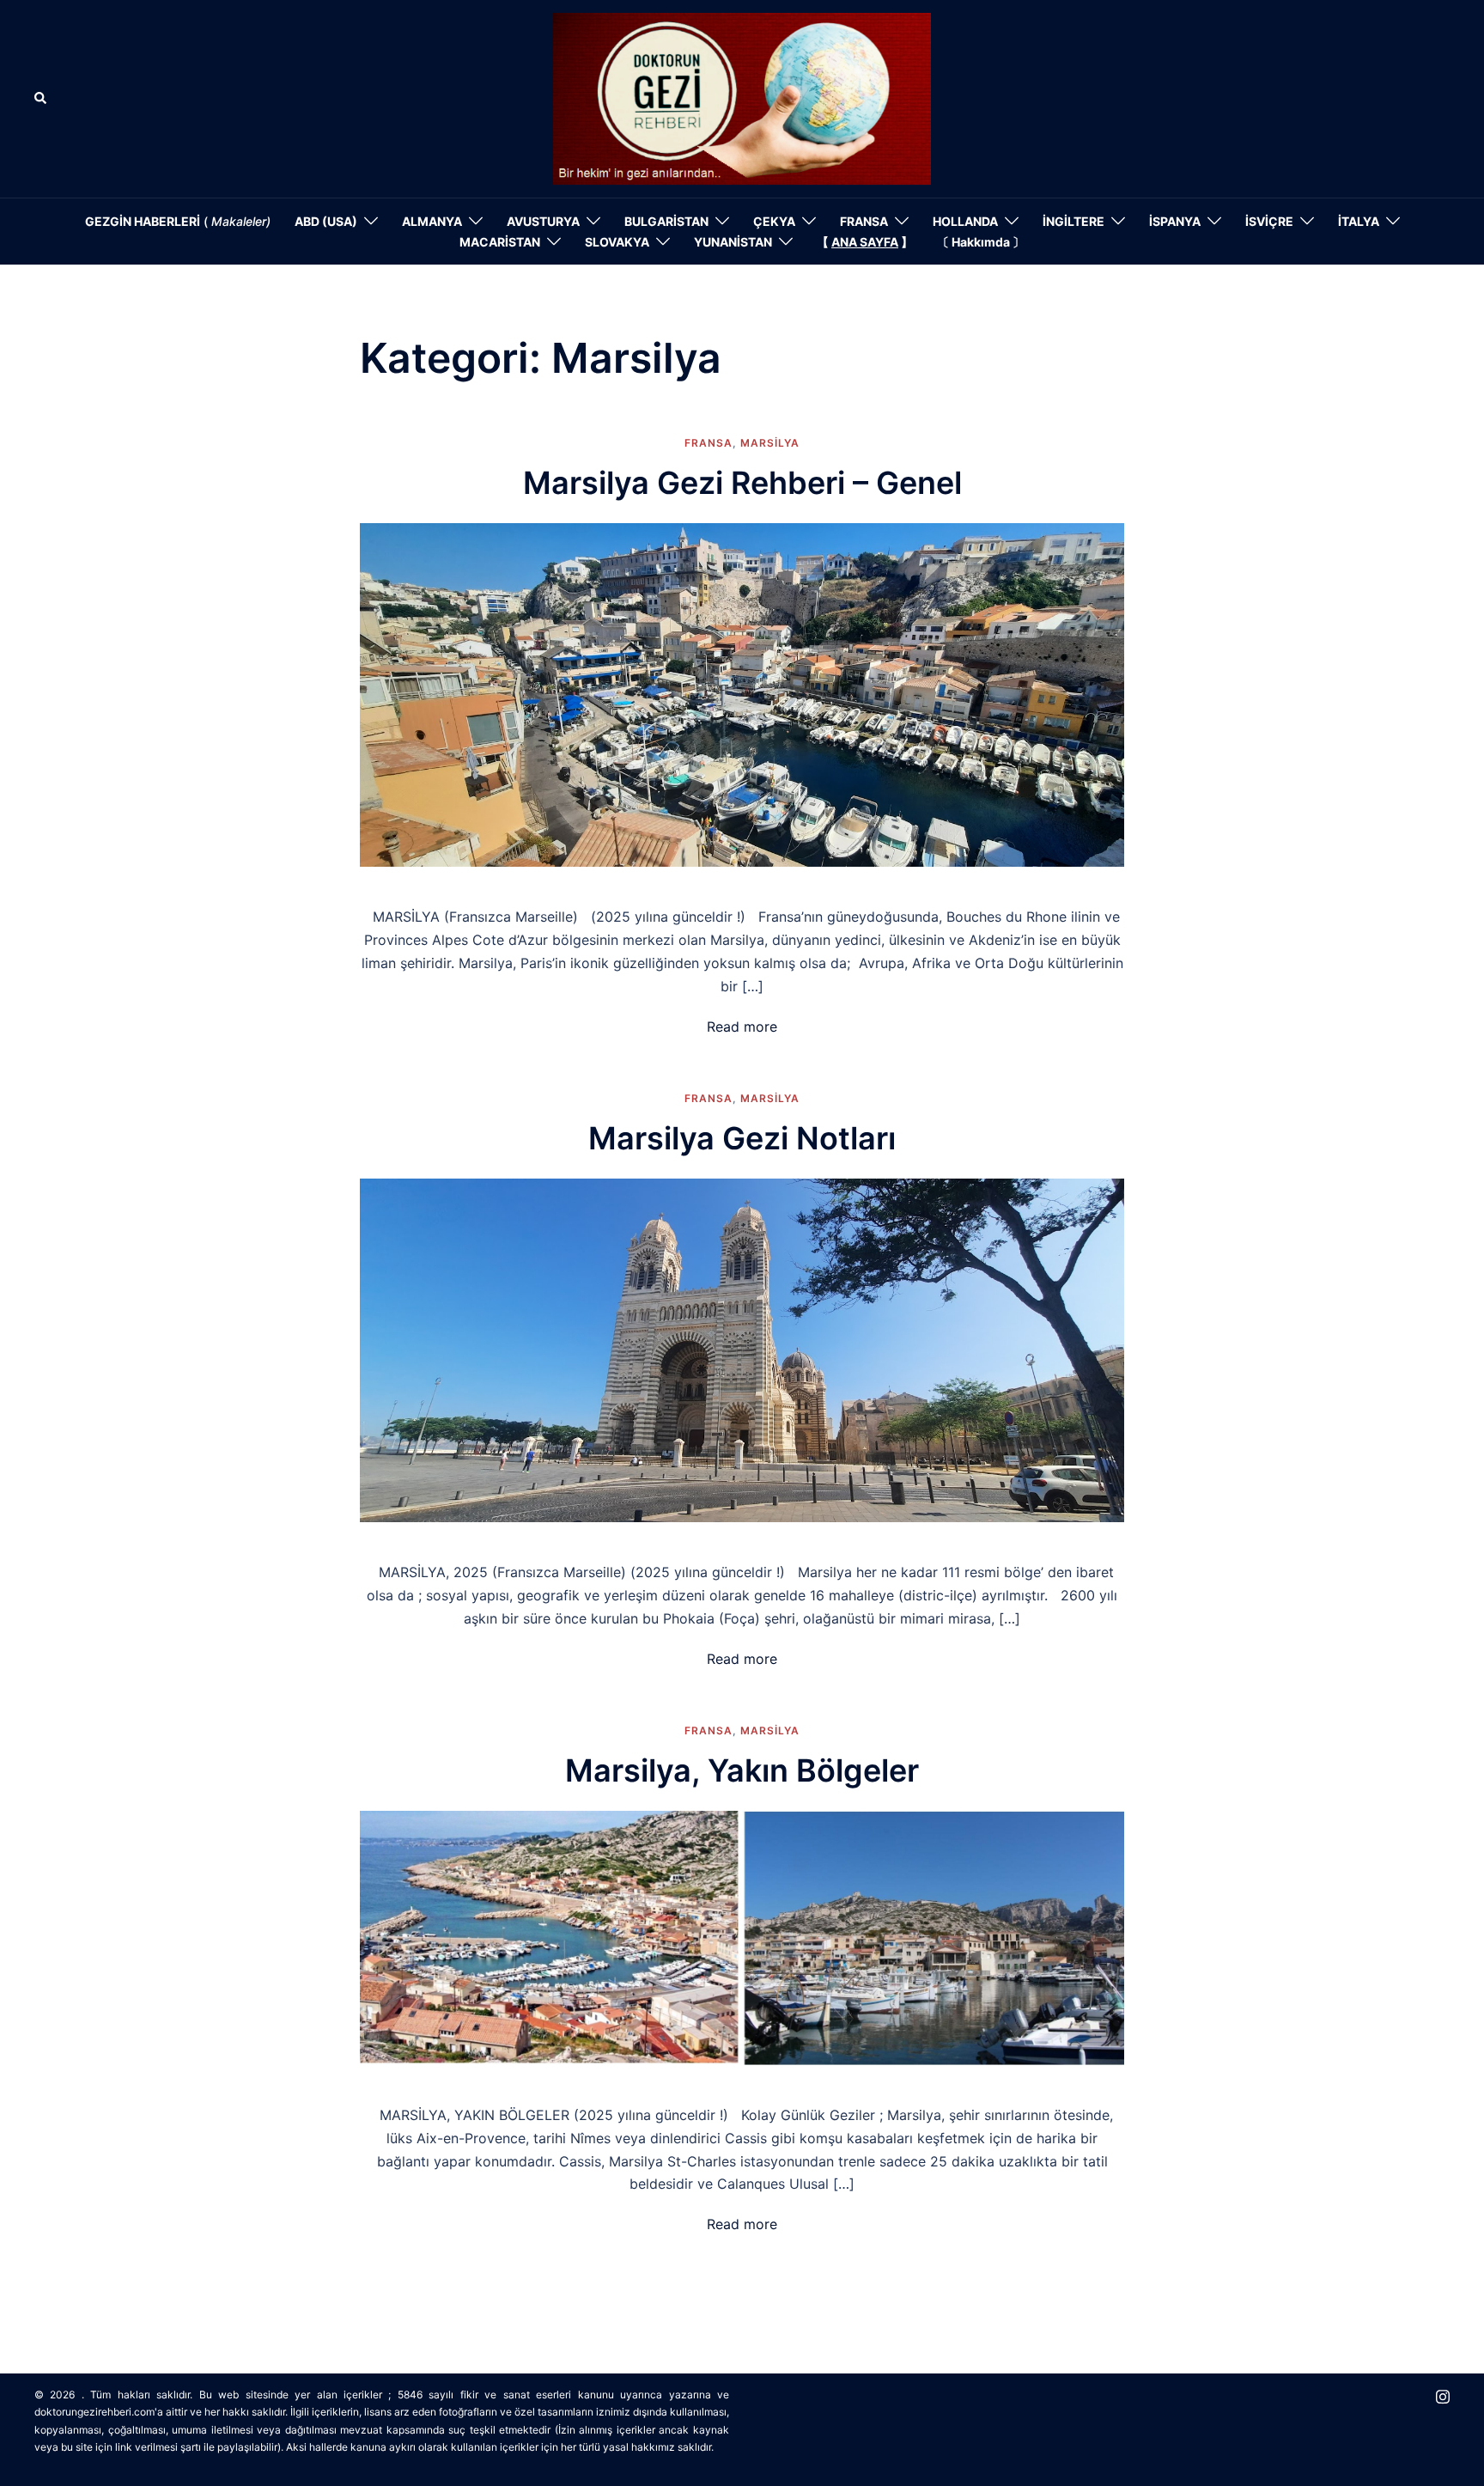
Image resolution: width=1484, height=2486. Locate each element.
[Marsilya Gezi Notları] (742, 1349)
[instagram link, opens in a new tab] (1443, 2395)
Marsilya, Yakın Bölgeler (742, 1770)
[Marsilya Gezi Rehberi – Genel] (742, 693)
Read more (742, 1027)
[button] (41, 99)
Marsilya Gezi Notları (742, 1138)
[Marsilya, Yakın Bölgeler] (742, 1936)
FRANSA (709, 443)
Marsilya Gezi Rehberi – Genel (742, 483)
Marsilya (770, 443)
